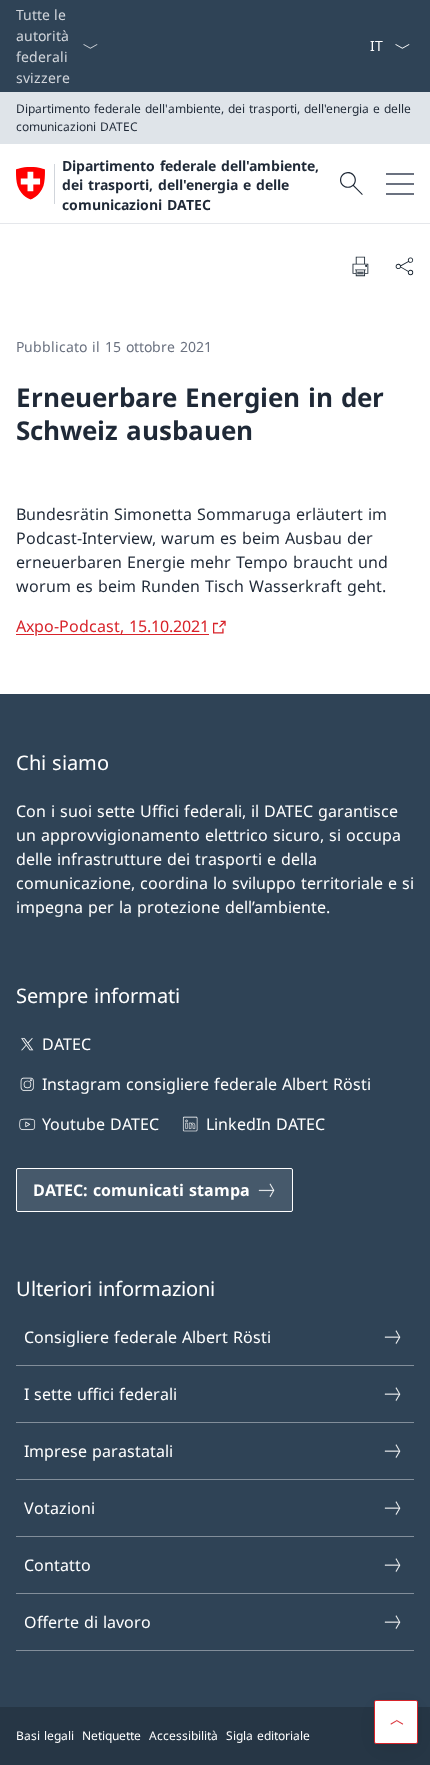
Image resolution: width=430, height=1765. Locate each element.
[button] (396, 1722)
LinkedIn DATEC (265, 1124)
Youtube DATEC (100, 1124)
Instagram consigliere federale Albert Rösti (206, 1084)
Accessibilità (183, 1735)
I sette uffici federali (100, 1394)
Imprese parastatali (98, 1451)
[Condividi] (404, 266)
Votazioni (59, 1508)
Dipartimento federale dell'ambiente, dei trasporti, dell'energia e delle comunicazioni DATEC (190, 185)
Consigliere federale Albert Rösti (147, 1337)
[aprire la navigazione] (400, 183)
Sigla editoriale (268, 1735)
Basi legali (45, 1735)
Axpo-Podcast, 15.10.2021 (112, 626)
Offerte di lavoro (87, 1622)
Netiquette (111, 1735)
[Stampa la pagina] (360, 266)
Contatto (57, 1565)
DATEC (66, 1044)
